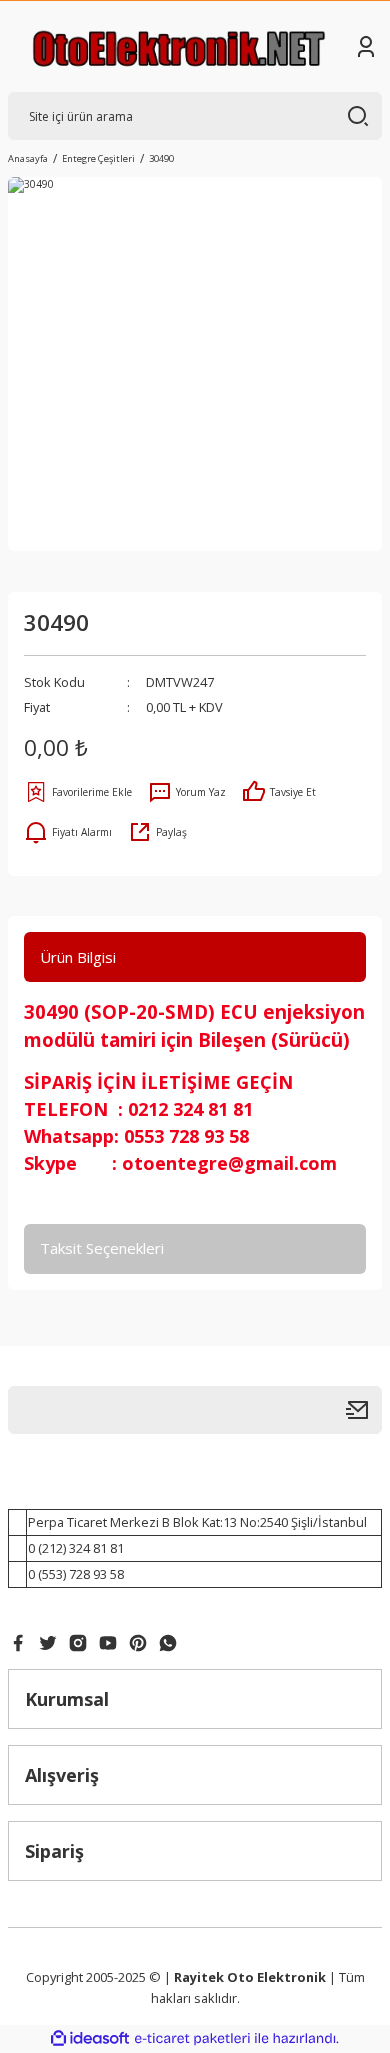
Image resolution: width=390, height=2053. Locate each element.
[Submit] (364, 1410)
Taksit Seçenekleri (102, 1248)
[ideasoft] (90, 2039)
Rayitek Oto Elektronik (250, 1977)
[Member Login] (366, 47)
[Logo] (179, 46)
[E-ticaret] (192, 2038)
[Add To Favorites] (78, 792)
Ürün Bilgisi (78, 957)
